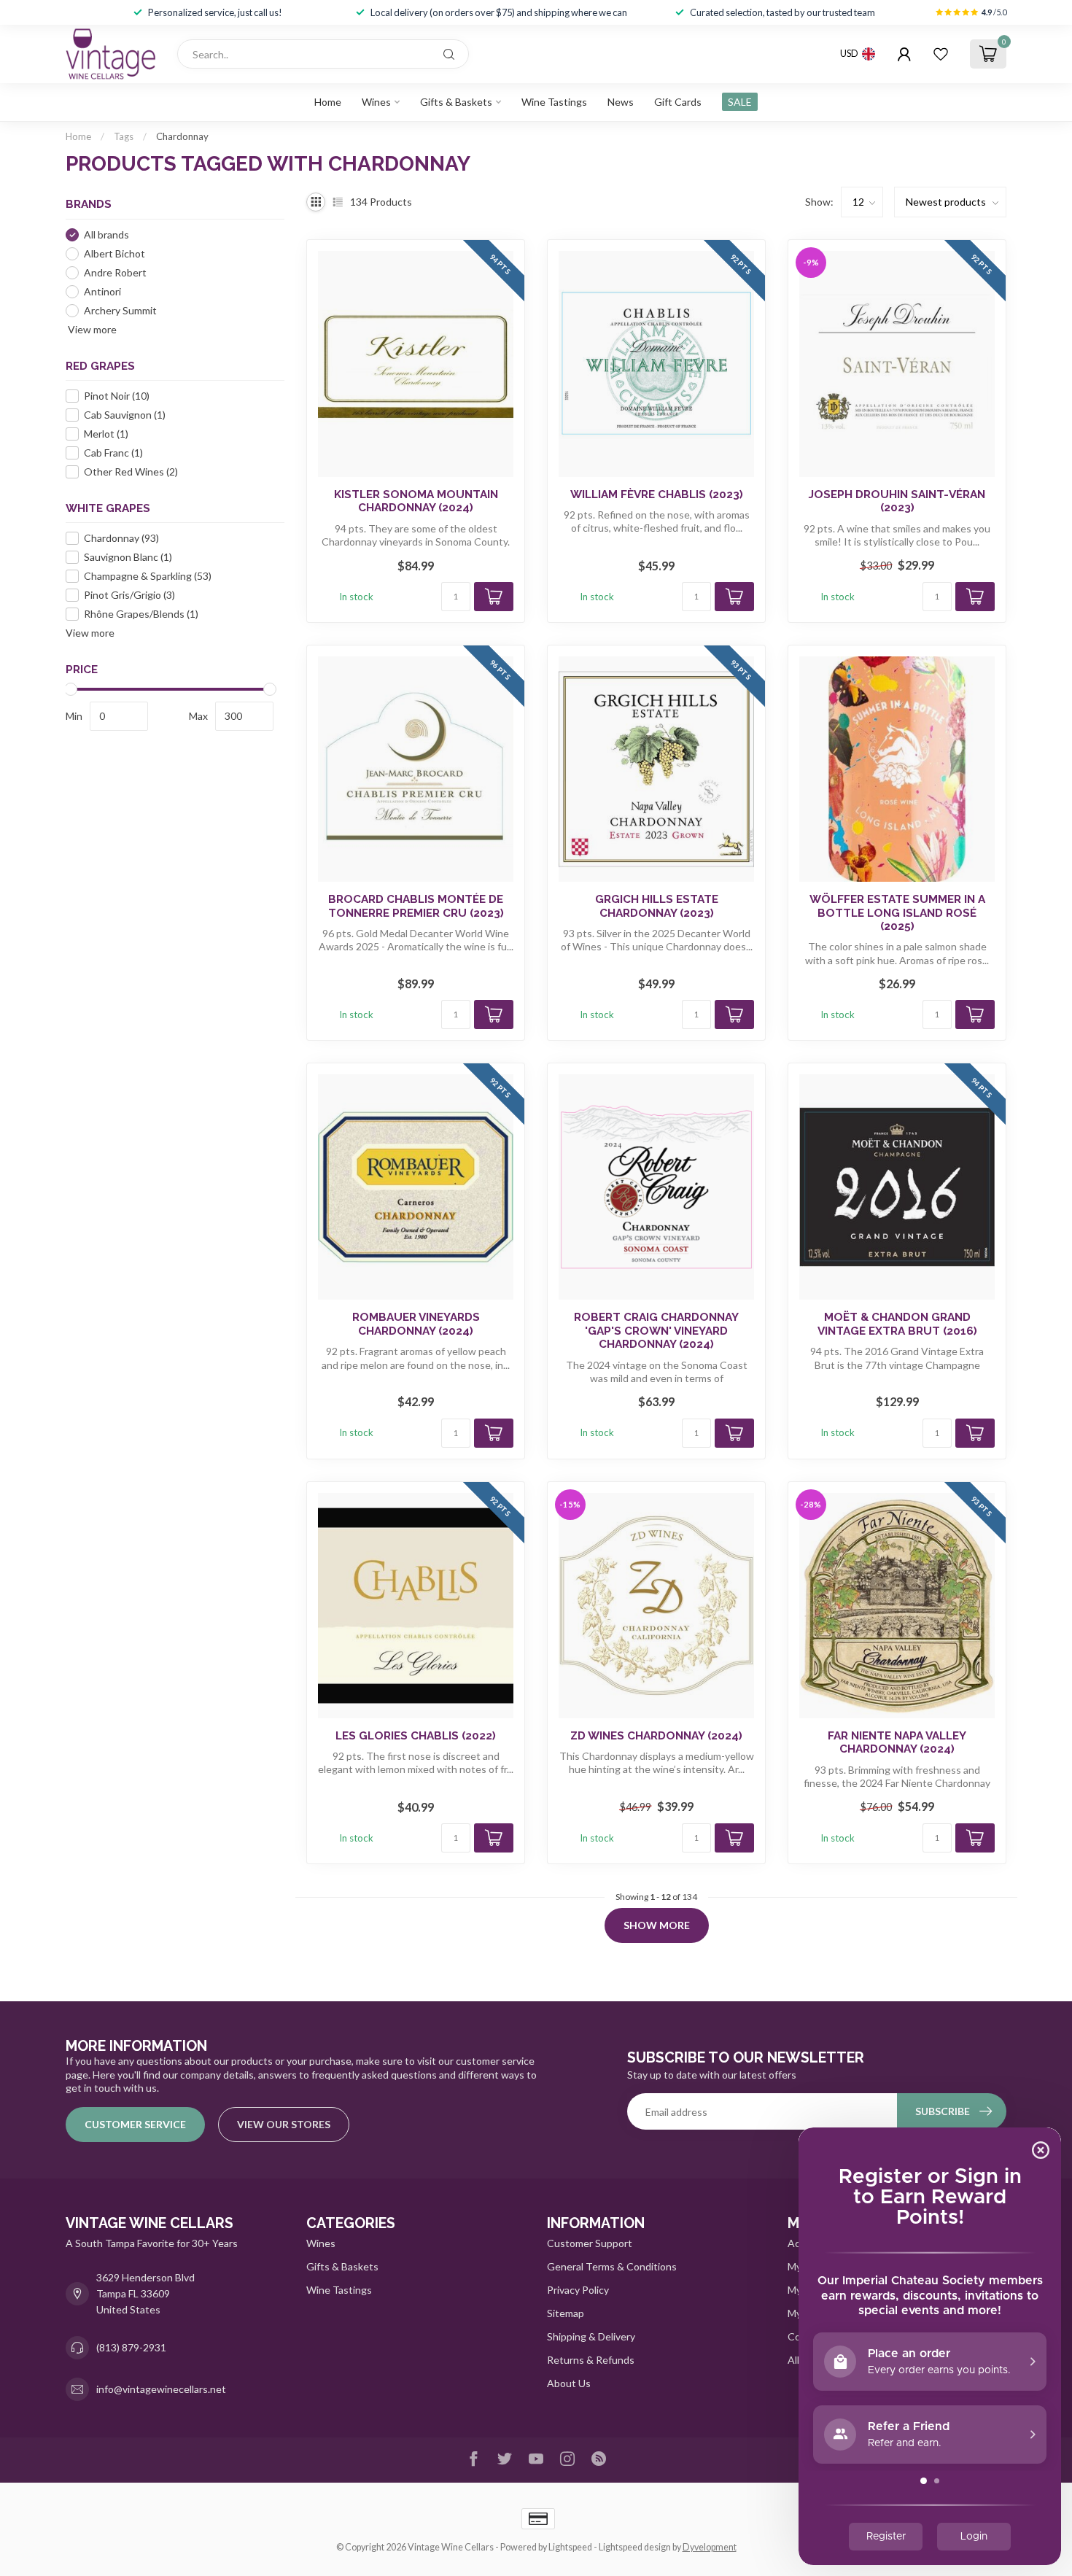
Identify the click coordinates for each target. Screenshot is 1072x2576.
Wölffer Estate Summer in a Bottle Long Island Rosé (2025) (897, 913)
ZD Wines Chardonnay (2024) (656, 1736)
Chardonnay (182, 136)
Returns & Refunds (591, 2360)
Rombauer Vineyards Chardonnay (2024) (416, 1324)
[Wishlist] (941, 54)
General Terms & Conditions (612, 2266)
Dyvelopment (710, 2547)
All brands (106, 234)
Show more (657, 1925)
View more (91, 329)
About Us (569, 2383)
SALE (740, 102)
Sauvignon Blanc (128, 558)
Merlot (106, 434)
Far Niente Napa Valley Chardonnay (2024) (897, 1742)
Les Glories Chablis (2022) (416, 1736)
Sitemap (566, 2313)
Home (328, 102)
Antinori (102, 291)
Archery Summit (120, 310)
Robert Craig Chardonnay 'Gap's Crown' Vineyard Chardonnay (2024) (656, 1331)
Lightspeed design (635, 2547)
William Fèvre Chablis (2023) (657, 494)
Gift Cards (678, 102)
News (621, 102)
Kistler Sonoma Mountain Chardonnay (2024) (416, 501)
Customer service (135, 2124)
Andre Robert (115, 272)
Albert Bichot (114, 253)
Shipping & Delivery (591, 2336)
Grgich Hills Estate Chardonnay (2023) (657, 906)
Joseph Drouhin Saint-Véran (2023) (897, 501)
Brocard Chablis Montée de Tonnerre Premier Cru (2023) (416, 906)
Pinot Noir (117, 396)
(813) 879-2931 (131, 2347)
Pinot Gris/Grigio (129, 595)
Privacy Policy (578, 2290)
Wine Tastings (554, 102)
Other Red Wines (131, 472)
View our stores (284, 2124)
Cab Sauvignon (125, 415)
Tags (124, 136)
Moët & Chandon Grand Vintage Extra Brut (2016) (897, 1324)
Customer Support (590, 2243)
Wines (376, 102)
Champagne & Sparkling (148, 577)
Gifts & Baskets (456, 102)
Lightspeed (570, 2547)
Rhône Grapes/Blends (141, 614)
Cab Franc (113, 453)
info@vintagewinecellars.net (161, 2389)
